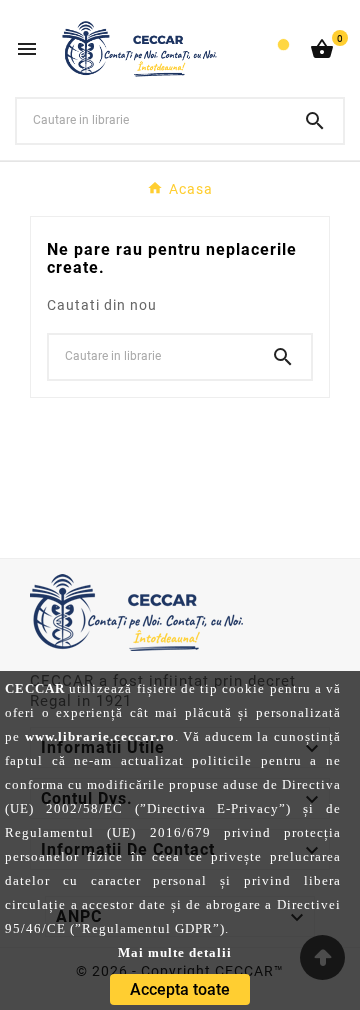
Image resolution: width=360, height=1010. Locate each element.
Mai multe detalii (175, 952)
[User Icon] (283, 49)
